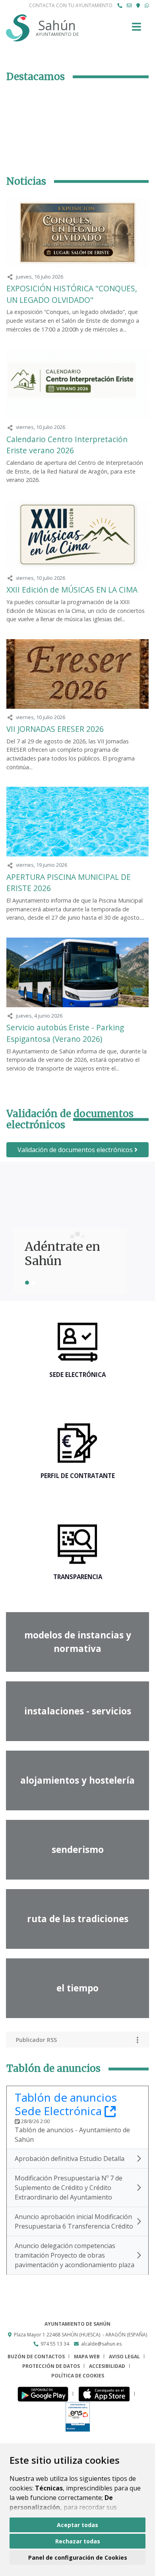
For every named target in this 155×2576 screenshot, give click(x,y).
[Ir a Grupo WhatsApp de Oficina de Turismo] (147, 6)
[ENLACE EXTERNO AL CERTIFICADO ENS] (78, 2417)
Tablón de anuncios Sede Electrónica (66, 2104)
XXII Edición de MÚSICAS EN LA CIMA (72, 590)
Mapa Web (87, 2357)
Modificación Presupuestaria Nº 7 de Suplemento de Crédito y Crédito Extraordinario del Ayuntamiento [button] (69, 2188)
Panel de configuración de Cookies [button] (78, 2557)
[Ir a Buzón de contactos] (129, 6)
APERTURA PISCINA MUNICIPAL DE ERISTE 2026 (69, 883)
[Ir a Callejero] (138, 6)
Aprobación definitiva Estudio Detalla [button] (70, 2159)
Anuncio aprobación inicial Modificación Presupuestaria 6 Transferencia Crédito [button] (74, 2221)
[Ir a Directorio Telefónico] (120, 6)
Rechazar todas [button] (78, 2541)
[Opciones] (138, 2040)
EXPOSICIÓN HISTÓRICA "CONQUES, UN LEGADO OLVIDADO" (72, 294)
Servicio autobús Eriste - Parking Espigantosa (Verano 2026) (65, 1033)
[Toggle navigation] (137, 29)
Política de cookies (78, 2376)
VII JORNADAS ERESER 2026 (55, 729)
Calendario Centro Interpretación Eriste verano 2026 (67, 445)
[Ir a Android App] (45, 2394)
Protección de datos (51, 2366)
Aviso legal (124, 2357)
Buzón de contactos (36, 2357)
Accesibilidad (107, 2366)
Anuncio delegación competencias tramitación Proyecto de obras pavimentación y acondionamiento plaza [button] (75, 2255)
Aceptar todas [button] (77, 2525)
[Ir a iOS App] (106, 2394)
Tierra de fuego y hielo (69, 1254)
